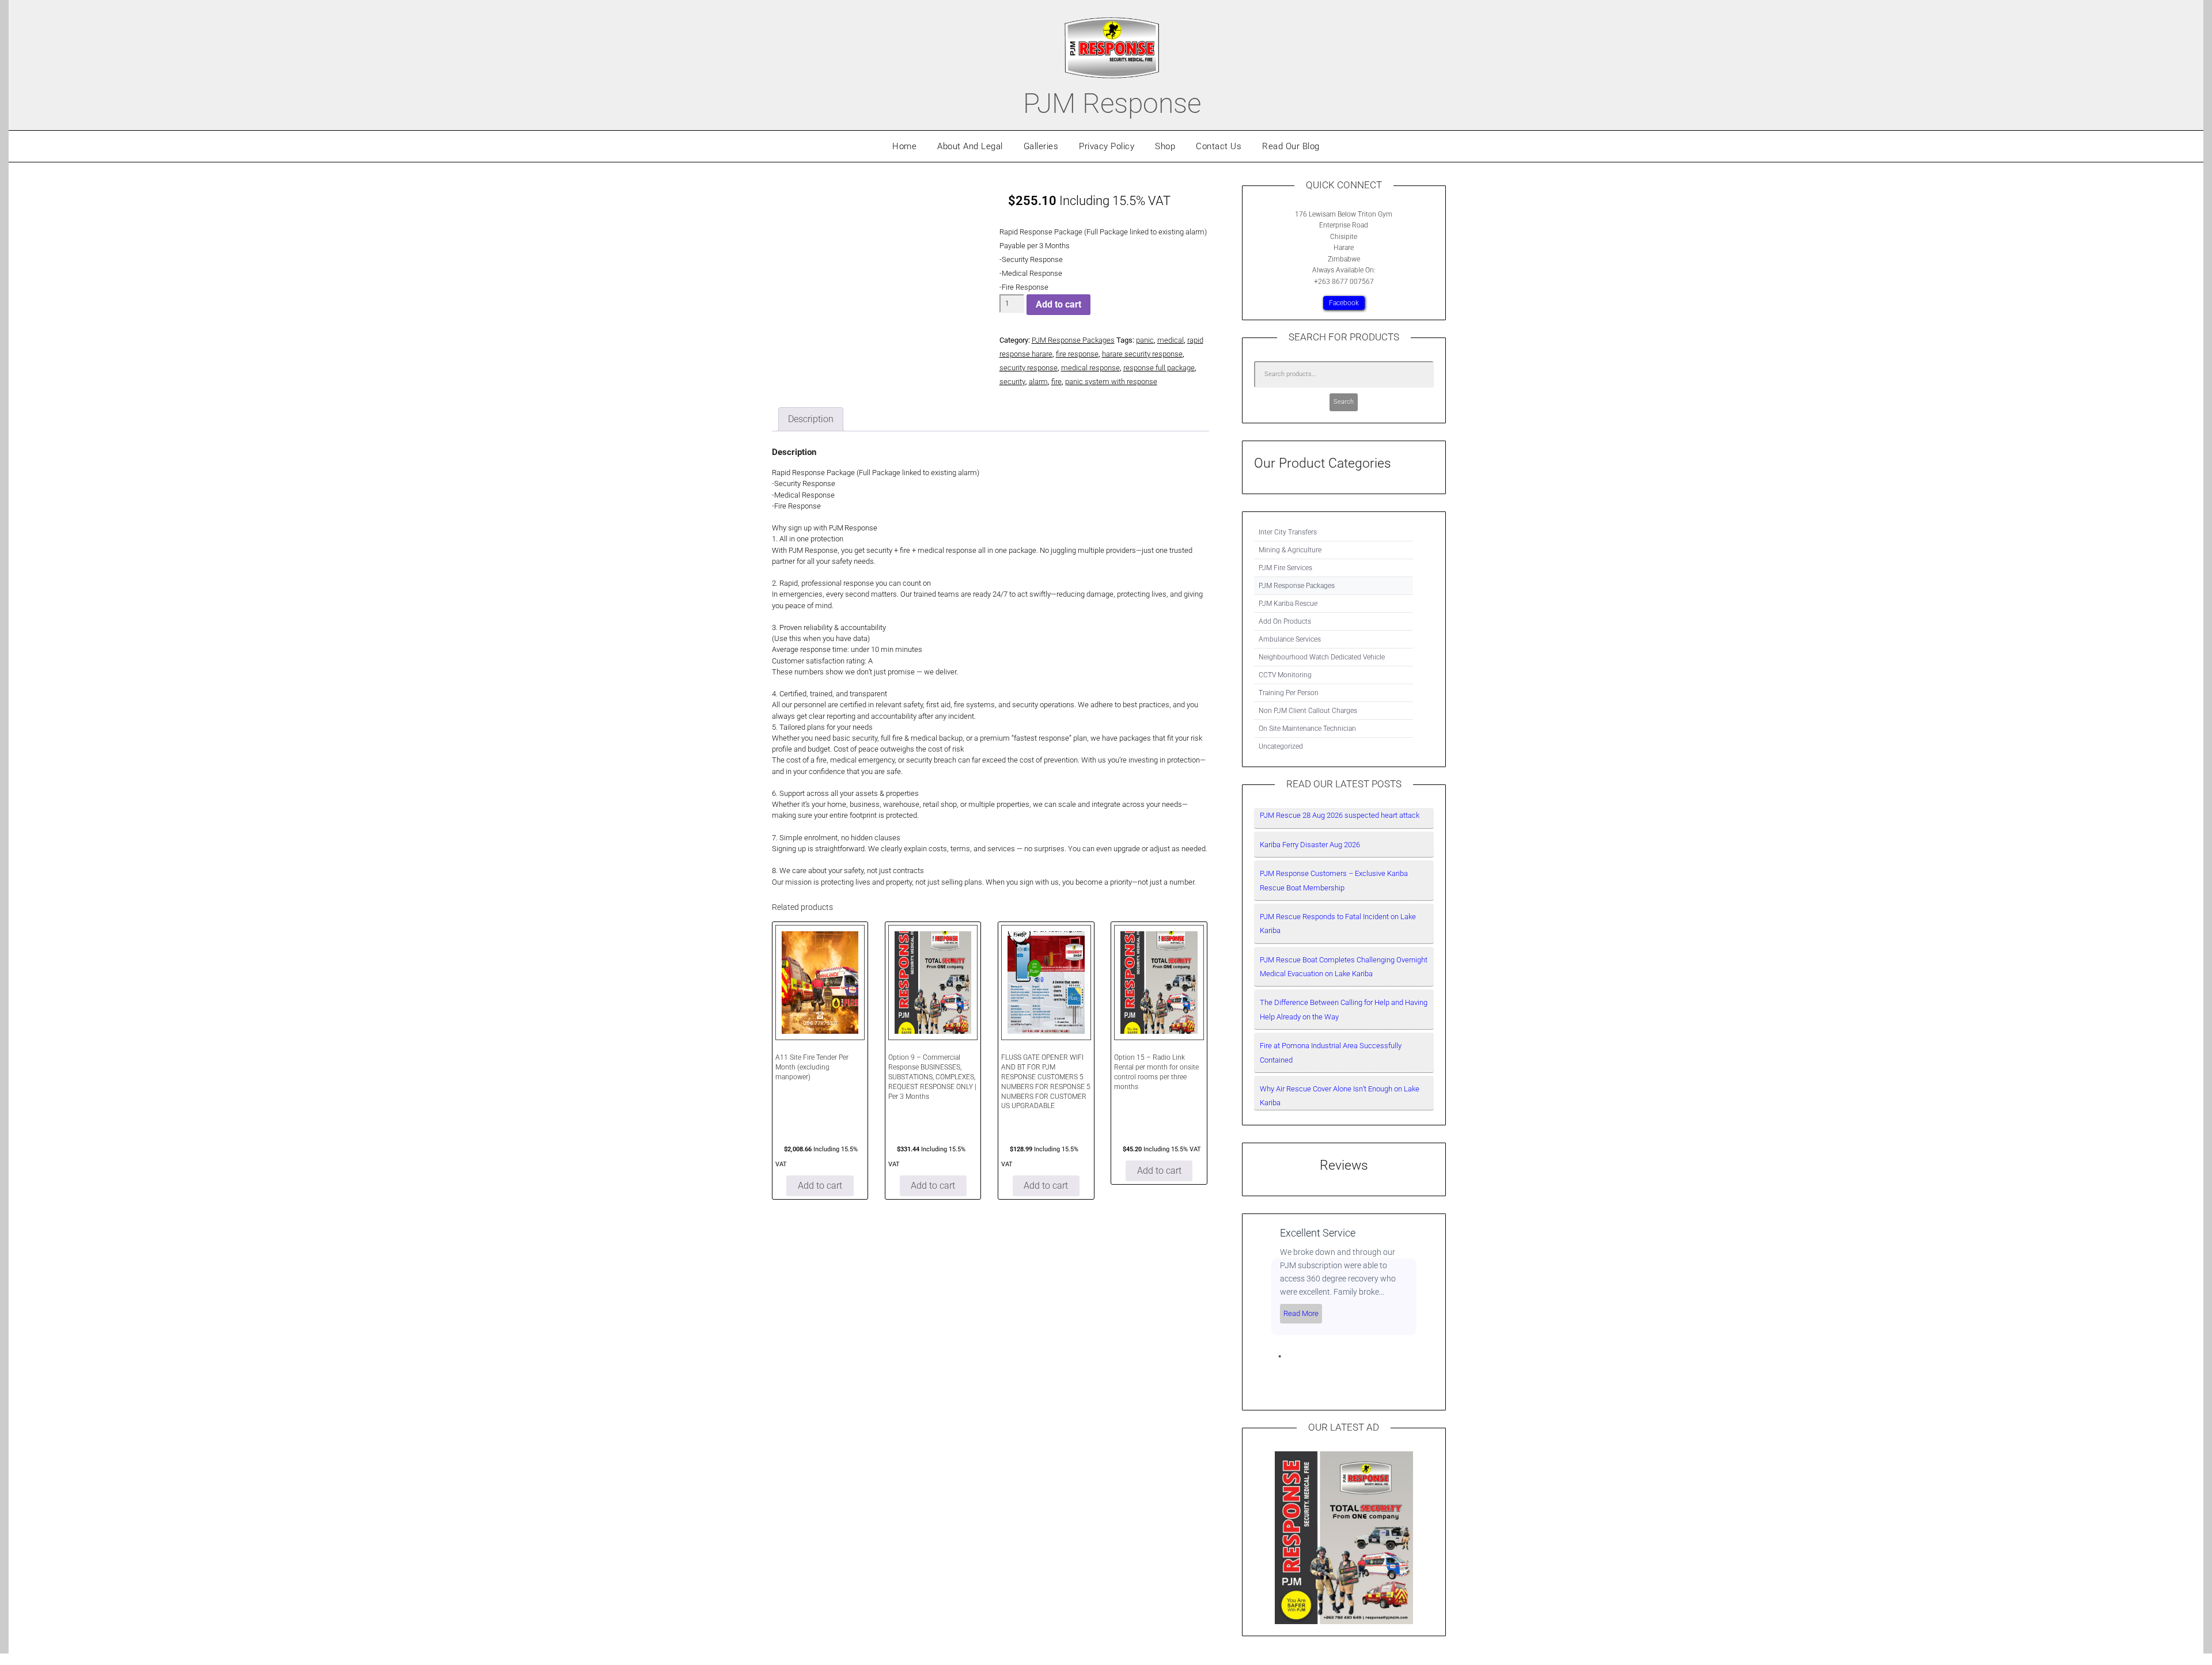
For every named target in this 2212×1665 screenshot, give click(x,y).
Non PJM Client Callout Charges (1308, 711)
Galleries (1041, 146)
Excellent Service (1318, 1233)
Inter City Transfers (1288, 532)
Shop (1165, 146)
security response (1029, 368)
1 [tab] (1280, 1356)
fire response (1077, 354)
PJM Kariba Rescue (1288, 604)
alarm (1038, 382)
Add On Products (1285, 621)
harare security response (1142, 354)
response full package (1159, 368)
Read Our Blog (1291, 146)
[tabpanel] (1344, 1280)
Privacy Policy (1107, 146)
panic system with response (1111, 382)
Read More (1301, 1313)
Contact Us (1219, 146)
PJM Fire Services (1285, 568)
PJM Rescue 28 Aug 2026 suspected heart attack (1340, 815)
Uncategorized (1281, 746)
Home (904, 146)
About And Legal (970, 146)
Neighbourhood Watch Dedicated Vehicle (1322, 657)
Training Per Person (1289, 693)
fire (1056, 382)
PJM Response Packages (1073, 340)
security (1012, 382)
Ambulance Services (1290, 639)
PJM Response (1112, 103)
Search (1344, 402)
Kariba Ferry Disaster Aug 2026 (1310, 845)
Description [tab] (811, 419)
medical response (1090, 368)
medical (1171, 340)
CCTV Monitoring (1285, 675)
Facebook (1344, 303)
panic (1145, 340)
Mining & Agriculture (1290, 550)
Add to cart (1058, 304)
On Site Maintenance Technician (1307, 729)
